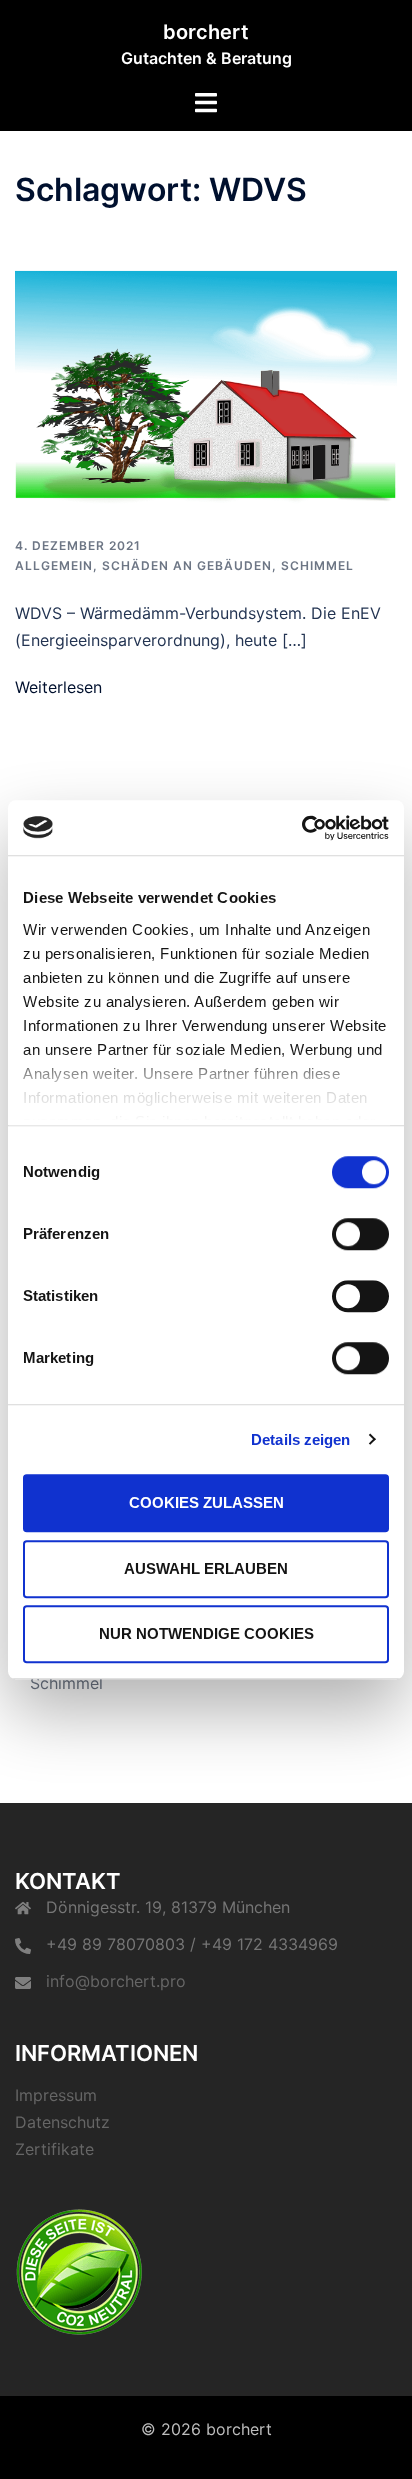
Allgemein (54, 565)
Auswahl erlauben (206, 1568)
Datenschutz (62, 2122)
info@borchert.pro (116, 1981)
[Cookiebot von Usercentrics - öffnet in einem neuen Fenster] (301, 828)
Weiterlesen (58, 687)
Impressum (56, 2095)
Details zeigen (300, 1439)
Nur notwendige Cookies (206, 1633)
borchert (206, 32)
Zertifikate (54, 2149)
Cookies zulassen (206, 1502)
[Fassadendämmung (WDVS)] (206, 388)
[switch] (360, 1234)
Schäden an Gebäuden (187, 565)
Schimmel (317, 565)
